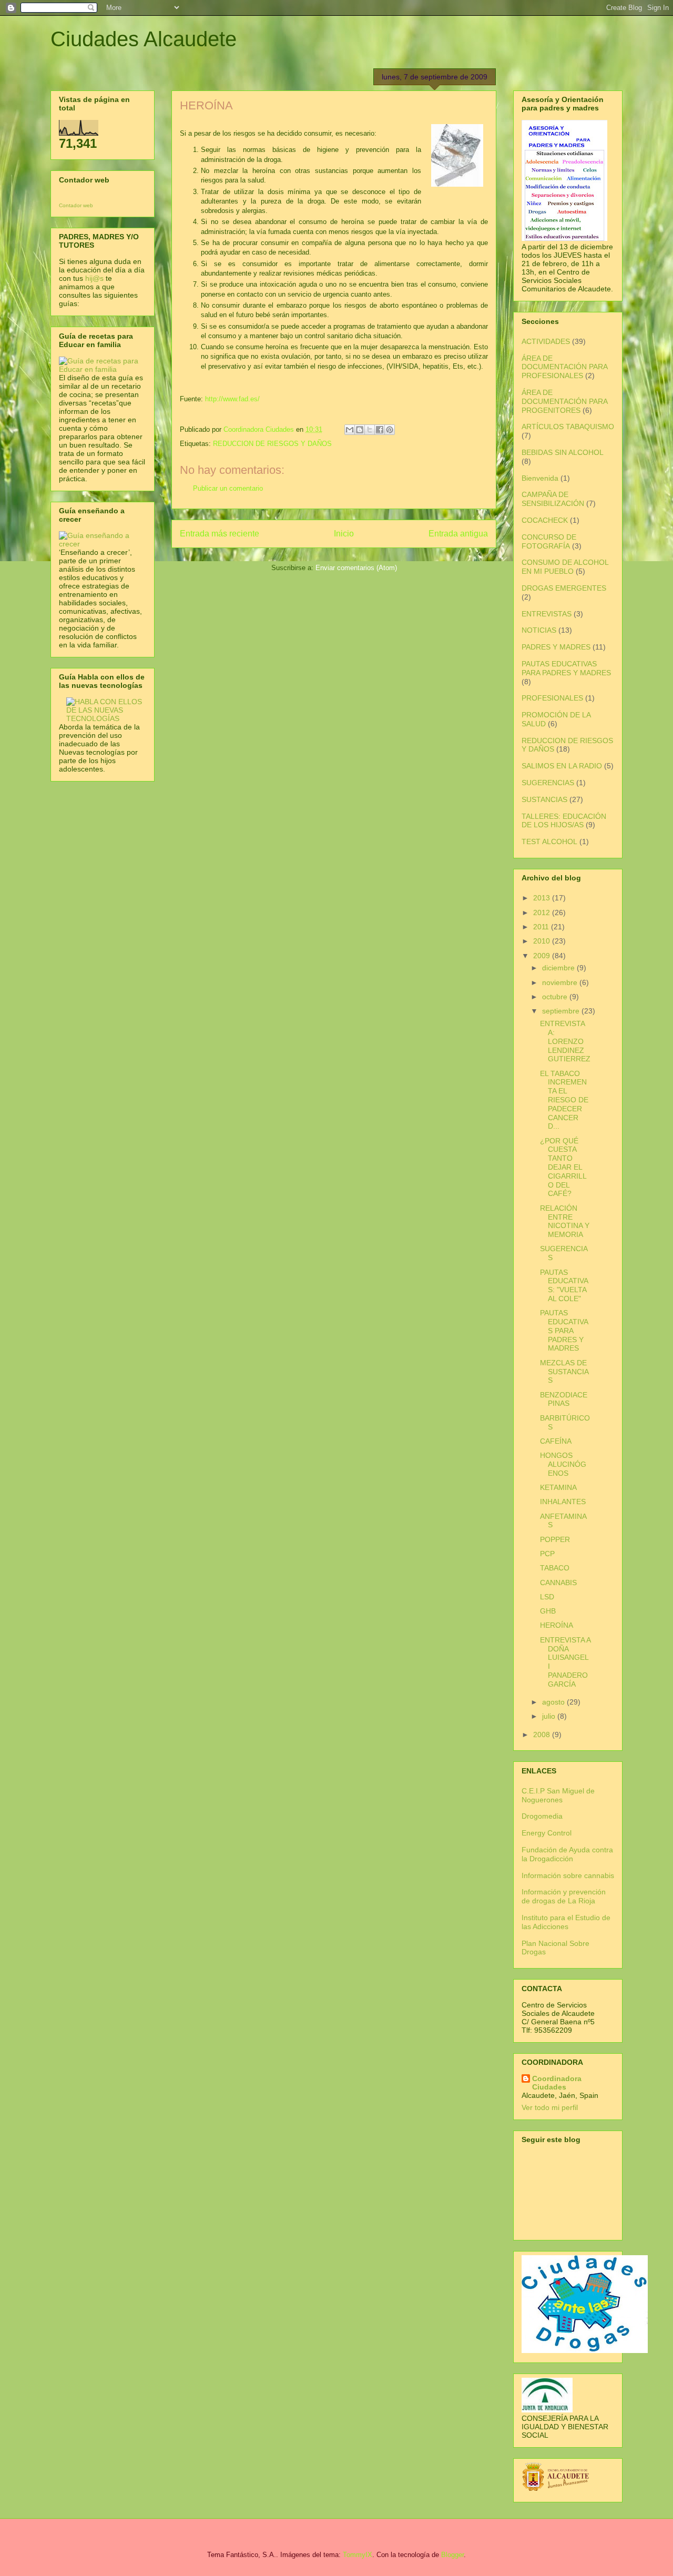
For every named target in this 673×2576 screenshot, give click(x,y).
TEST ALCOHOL (549, 841)
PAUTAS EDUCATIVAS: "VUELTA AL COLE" (564, 1285)
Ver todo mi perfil (550, 2107)
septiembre (562, 1011)
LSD (547, 1597)
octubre (556, 997)
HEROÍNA (557, 1625)
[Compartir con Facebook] (380, 430)
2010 (543, 941)
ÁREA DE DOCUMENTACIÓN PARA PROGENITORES (564, 401)
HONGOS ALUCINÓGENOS (563, 1464)
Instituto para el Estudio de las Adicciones (566, 1922)
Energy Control (547, 1833)
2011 (542, 927)
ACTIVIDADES (546, 341)
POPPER (555, 1539)
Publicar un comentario (228, 488)
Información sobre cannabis (568, 1875)
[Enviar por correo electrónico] (350, 430)
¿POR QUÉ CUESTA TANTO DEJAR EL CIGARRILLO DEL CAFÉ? (563, 1167)
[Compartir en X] (370, 430)
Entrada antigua (458, 534)
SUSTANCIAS (544, 799)
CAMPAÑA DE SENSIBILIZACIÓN (553, 499)
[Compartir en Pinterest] (390, 430)
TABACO (555, 1568)
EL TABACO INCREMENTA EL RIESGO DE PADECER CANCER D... (564, 1100)
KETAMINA (558, 1487)
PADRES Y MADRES (556, 647)
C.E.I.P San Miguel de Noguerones (558, 1795)
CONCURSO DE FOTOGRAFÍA (549, 541)
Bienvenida (540, 478)
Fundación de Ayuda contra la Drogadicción (567, 1854)
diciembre (559, 968)
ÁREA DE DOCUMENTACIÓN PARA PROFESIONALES (564, 367)
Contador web (76, 205)
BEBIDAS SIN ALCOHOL (563, 452)
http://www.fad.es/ (232, 399)
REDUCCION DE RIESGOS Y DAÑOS (272, 444)
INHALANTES (563, 1502)
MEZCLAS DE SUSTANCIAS (564, 1372)
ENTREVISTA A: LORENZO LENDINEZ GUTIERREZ (565, 1041)
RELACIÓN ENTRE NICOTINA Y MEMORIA (565, 1221)
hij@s (94, 278)
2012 (543, 912)
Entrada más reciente (220, 534)
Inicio (344, 534)
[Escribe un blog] (360, 430)
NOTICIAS (539, 630)
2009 (543, 956)
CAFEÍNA (556, 1441)
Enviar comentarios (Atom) (356, 568)
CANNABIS (558, 1583)
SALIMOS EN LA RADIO (562, 766)
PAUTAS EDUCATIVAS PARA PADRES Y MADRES (566, 668)
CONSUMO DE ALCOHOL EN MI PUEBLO (565, 567)
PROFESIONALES (552, 698)
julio (550, 1716)
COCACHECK (545, 520)
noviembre (561, 982)
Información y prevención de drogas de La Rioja (564, 1896)
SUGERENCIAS (548, 783)
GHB (548, 1611)
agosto (554, 1702)
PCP (547, 1554)
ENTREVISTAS (547, 614)
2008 (543, 1735)
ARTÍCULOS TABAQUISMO (568, 427)
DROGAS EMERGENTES (564, 588)
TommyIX (358, 2555)
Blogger (452, 2555)
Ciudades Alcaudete (144, 39)
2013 (543, 898)
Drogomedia (542, 1816)
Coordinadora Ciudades (557, 2083)
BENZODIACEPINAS (564, 1399)
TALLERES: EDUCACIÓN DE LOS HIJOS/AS (564, 821)
